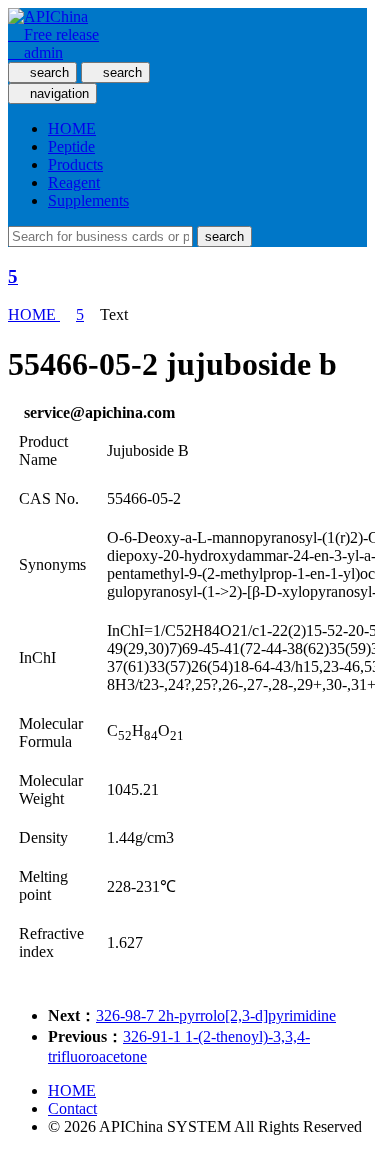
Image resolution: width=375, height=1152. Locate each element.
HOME (72, 128)
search (224, 236)
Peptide (71, 146)
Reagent (74, 182)
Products (75, 164)
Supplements (88, 200)
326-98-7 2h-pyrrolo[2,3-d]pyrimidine (216, 1015)
